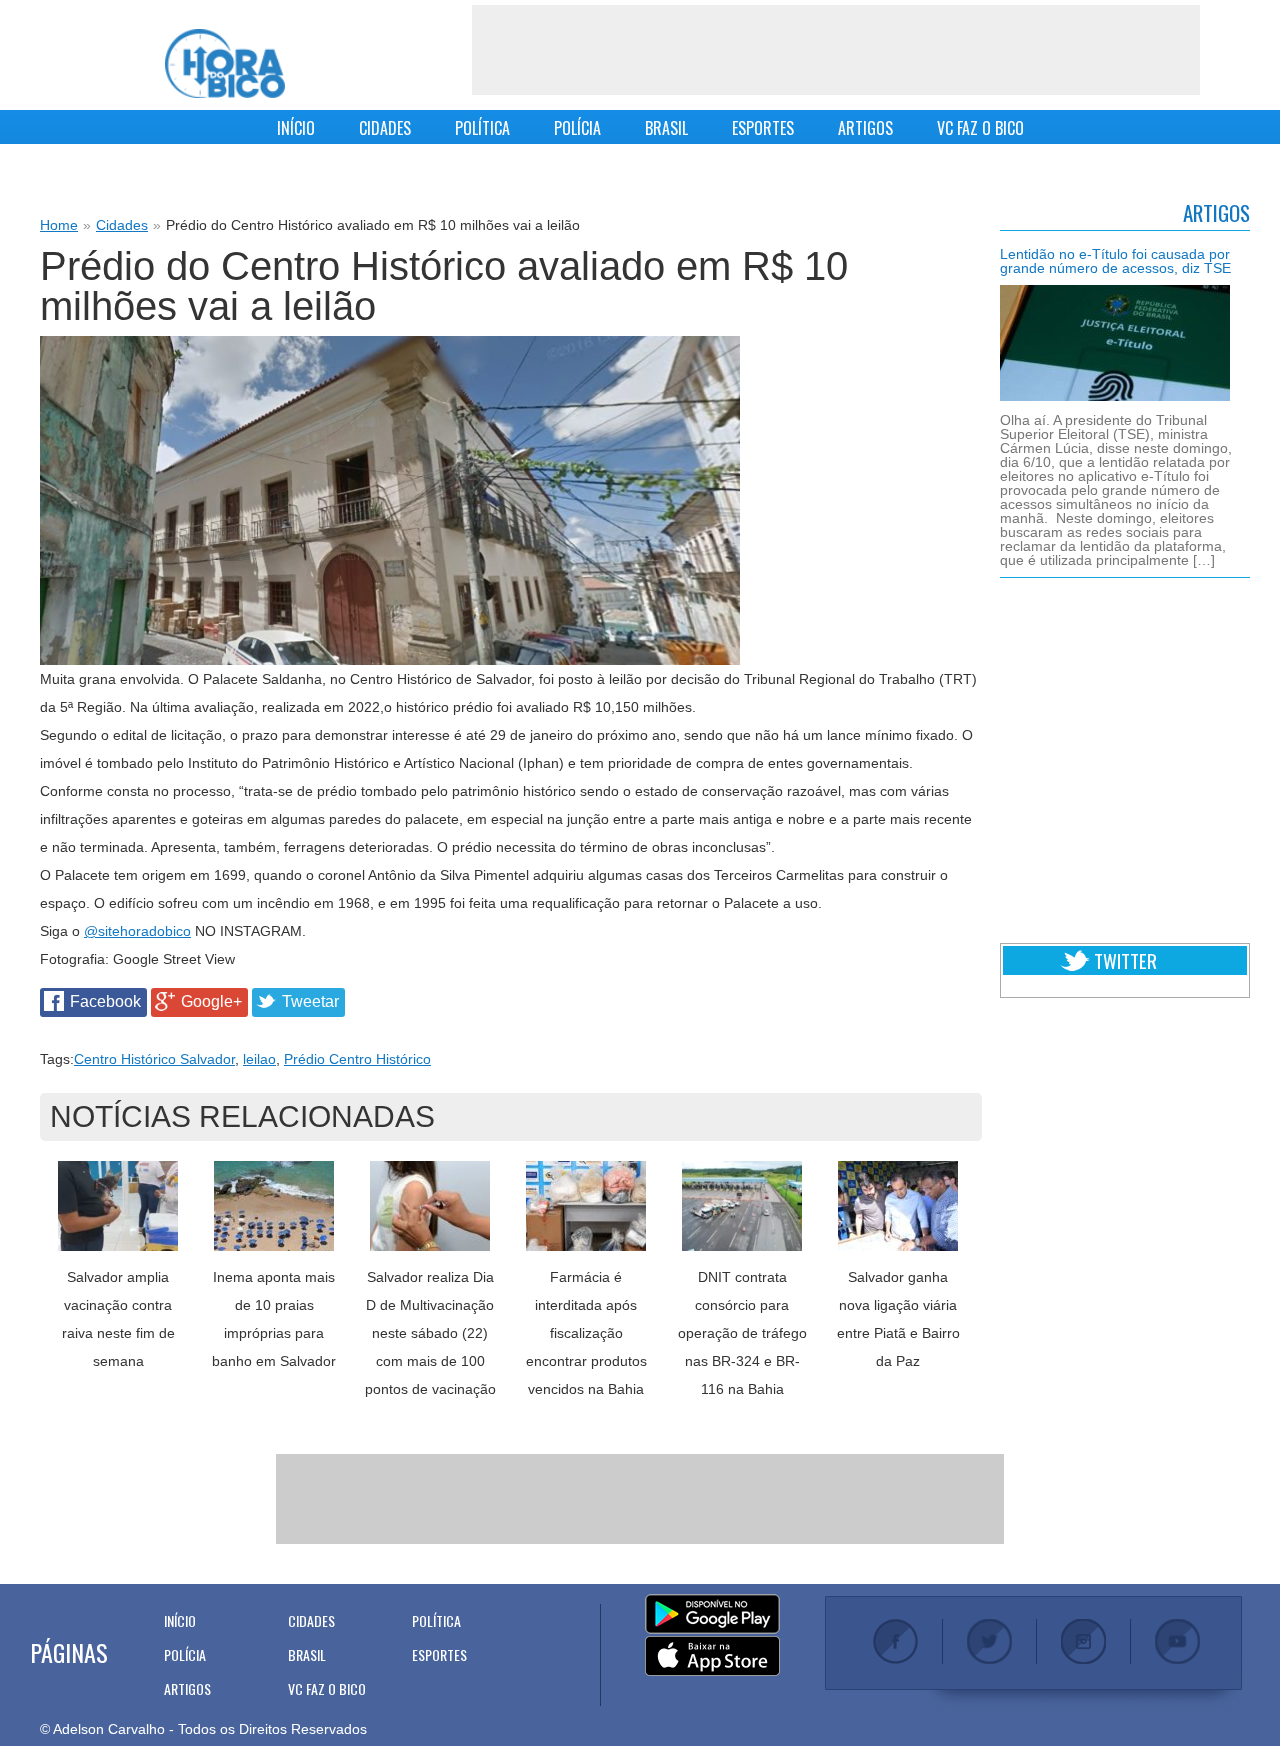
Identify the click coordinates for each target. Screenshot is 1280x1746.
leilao (259, 1059)
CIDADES (385, 128)
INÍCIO (296, 128)
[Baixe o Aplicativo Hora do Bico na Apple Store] (712, 1657)
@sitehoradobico (137, 931)
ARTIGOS (865, 128)
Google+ (211, 1001)
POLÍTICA (482, 128)
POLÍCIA (577, 128)
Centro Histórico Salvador (154, 1059)
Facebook (105, 1001)
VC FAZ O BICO (980, 128)
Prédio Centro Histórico (357, 1059)
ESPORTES (763, 128)
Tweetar (310, 1001)
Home (59, 225)
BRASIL (666, 128)
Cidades (122, 225)
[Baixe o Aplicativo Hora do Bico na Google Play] (712, 1615)
